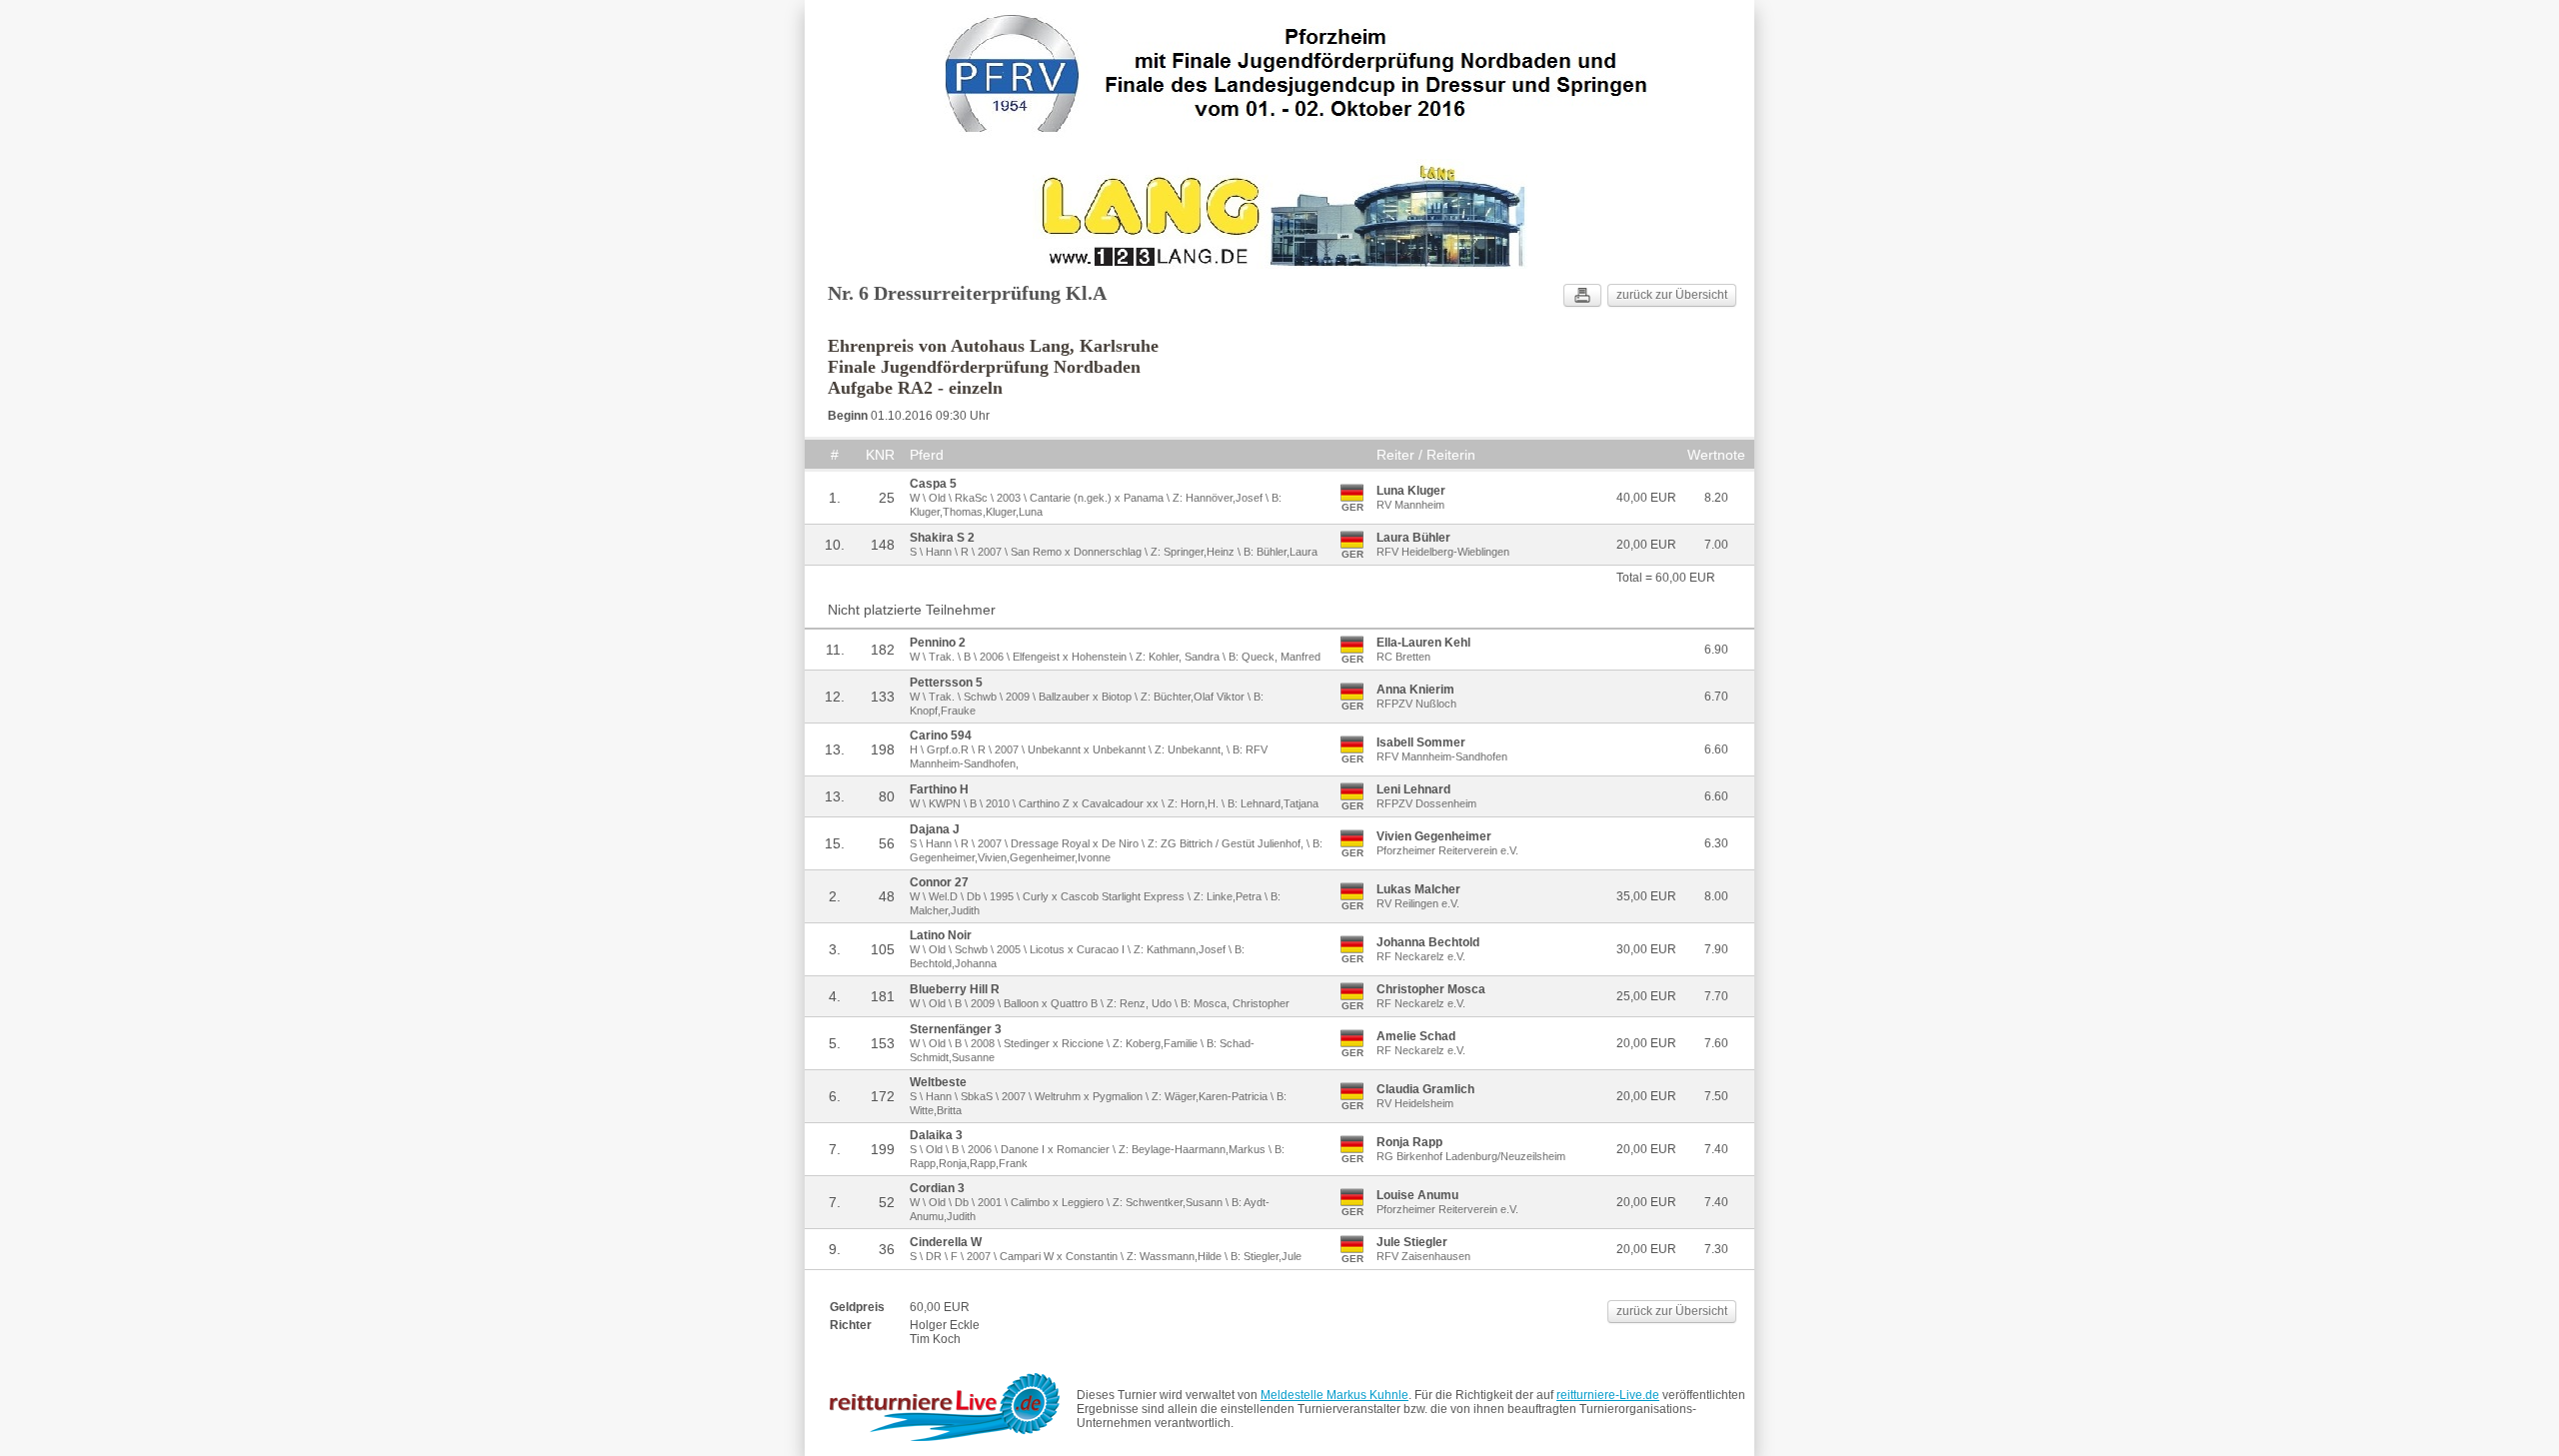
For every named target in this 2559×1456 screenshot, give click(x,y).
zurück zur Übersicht (1672, 295)
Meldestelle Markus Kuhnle (1334, 1395)
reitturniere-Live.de (1608, 1395)
